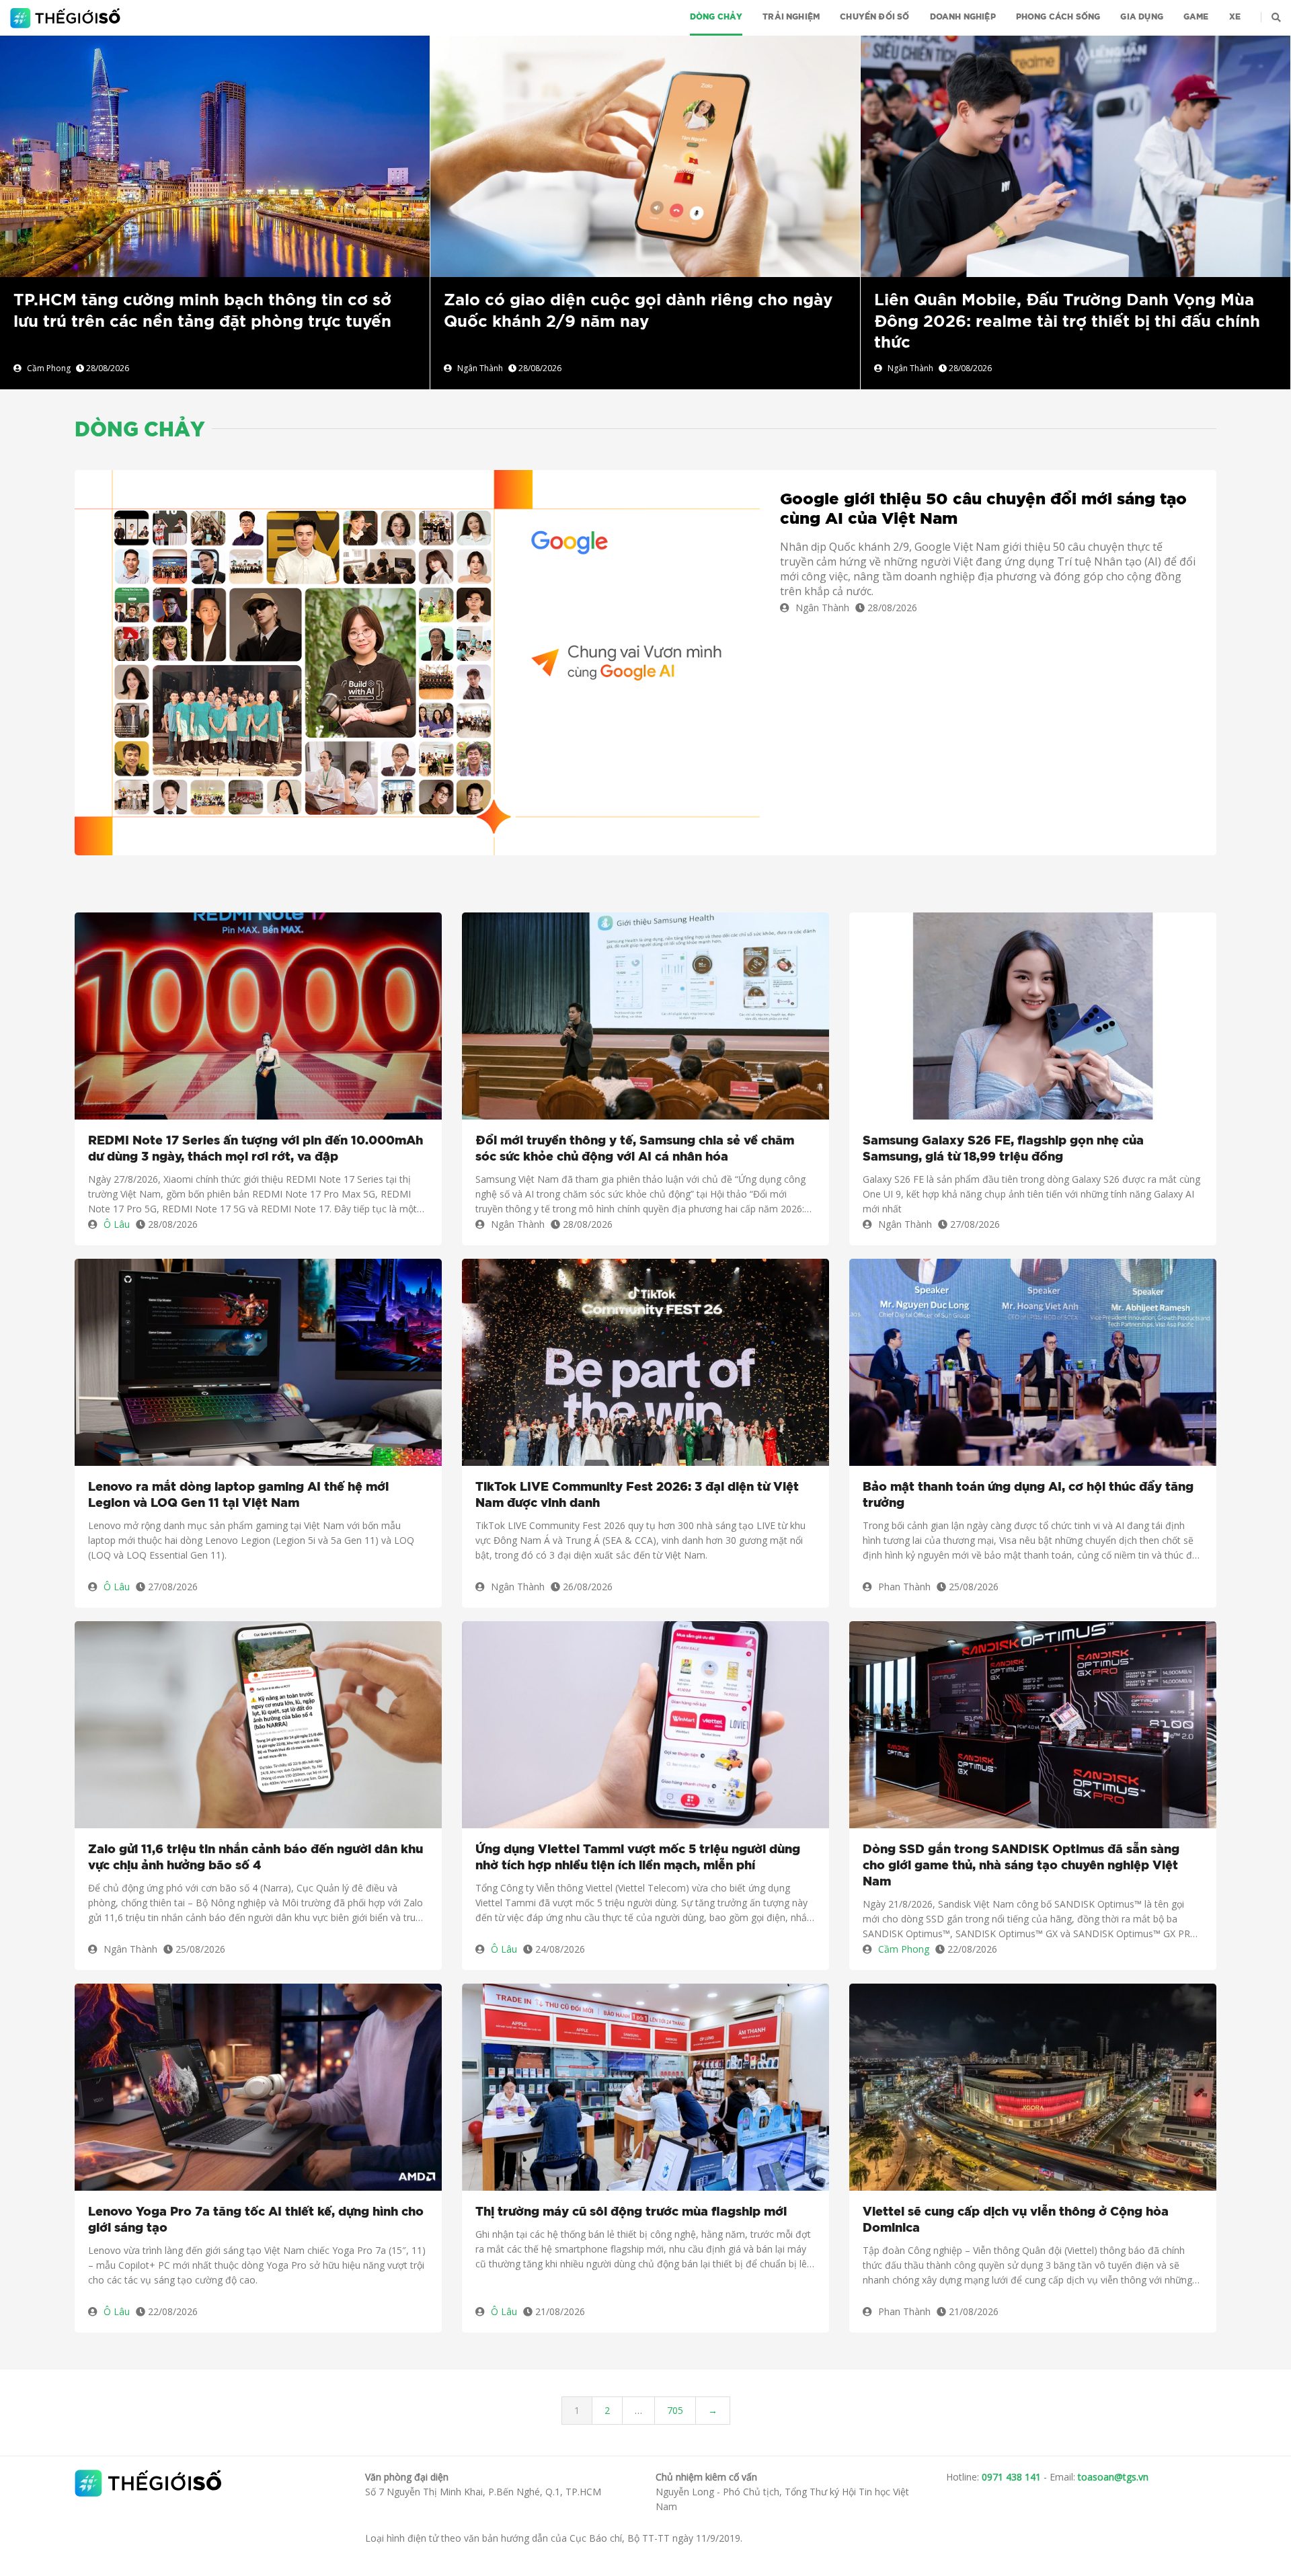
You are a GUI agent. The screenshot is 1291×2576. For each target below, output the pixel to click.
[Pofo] (67, 18)
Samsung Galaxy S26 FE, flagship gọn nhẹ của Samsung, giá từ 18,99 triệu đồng (1003, 1149)
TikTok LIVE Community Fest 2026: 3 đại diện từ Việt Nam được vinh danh (637, 1495)
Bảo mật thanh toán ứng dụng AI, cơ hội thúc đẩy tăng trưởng (1028, 1495)
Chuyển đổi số (874, 17)
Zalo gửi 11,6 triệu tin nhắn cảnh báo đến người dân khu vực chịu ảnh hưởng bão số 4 (256, 1858)
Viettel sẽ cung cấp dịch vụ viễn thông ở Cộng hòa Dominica (1016, 2220)
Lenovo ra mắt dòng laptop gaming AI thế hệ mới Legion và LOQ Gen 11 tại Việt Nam (238, 1495)
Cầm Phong (49, 368)
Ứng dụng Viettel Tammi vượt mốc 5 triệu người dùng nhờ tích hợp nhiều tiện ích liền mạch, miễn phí (638, 1858)
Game (1196, 17)
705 (675, 2410)
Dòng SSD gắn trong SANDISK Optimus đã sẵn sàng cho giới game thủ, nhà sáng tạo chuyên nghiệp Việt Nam (1021, 1866)
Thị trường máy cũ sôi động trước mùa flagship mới (631, 2212)
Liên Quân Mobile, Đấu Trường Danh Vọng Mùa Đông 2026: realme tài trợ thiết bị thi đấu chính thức (1067, 321)
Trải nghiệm (791, 17)
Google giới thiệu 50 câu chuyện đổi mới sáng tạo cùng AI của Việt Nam (983, 509)
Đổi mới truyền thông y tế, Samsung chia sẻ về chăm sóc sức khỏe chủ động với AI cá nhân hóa (635, 1149)
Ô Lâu (117, 1224)
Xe (1235, 17)
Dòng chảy (716, 17)
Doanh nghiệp (963, 17)
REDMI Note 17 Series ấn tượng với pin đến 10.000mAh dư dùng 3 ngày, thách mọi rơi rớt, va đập (256, 1149)
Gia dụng (1141, 17)
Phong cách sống (1058, 17)
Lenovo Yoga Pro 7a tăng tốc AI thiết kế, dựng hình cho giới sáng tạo (256, 2220)
